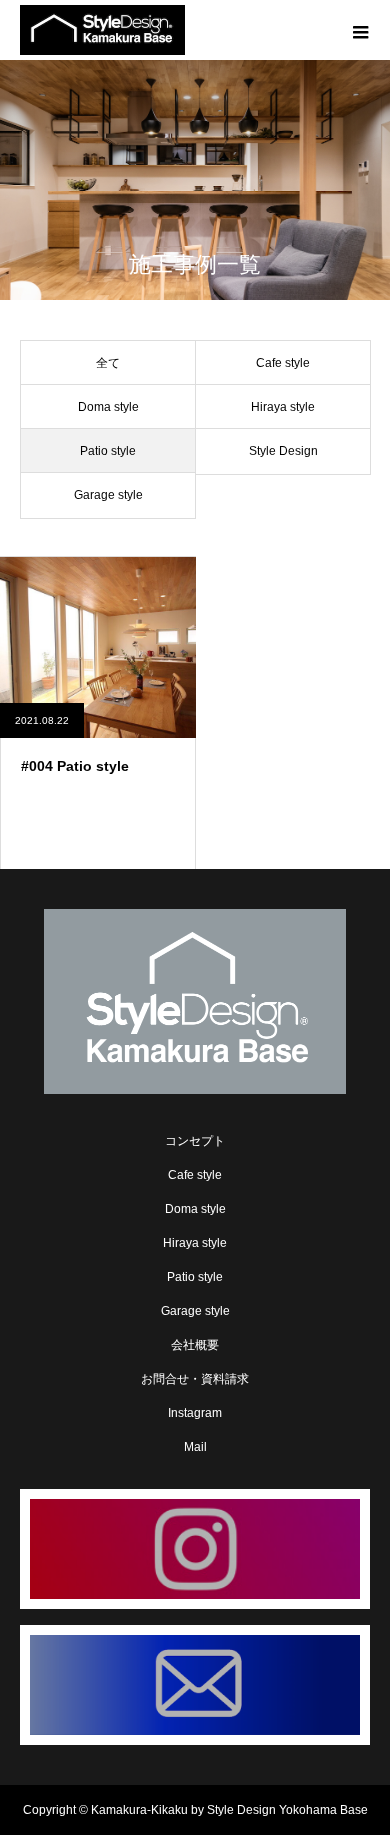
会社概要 (195, 1345)
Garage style (195, 1311)
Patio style (195, 1277)
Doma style (195, 1209)
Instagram (195, 1413)
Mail (195, 1447)
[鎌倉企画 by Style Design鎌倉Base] (195, 1001)
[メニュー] (360, 30)
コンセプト (195, 1141)
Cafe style (195, 1175)
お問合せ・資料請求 (195, 1379)
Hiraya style (195, 1243)
